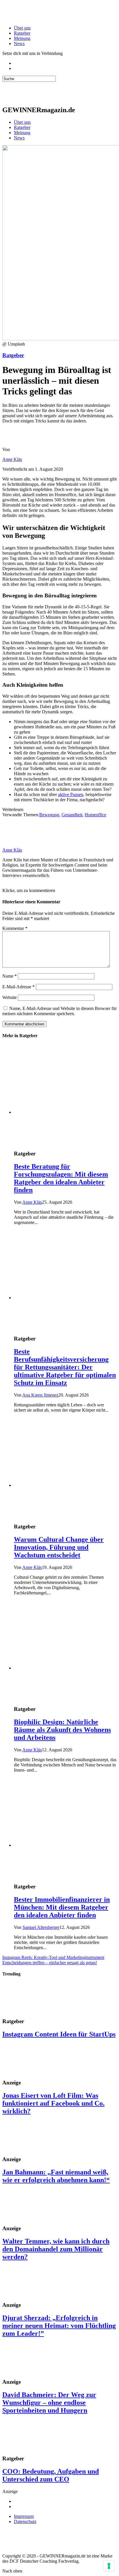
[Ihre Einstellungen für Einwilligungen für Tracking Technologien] (109, 2566)
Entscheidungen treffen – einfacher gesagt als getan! (50, 1963)
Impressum (24, 2516)
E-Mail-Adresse (18, 987)
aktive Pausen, (71, 794)
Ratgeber (22, 33)
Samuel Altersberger (41, 1927)
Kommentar (15, 928)
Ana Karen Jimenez (40, 1395)
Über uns (22, 28)
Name (10, 976)
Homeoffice (95, 815)
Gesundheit (72, 815)
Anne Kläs (12, 459)
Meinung (22, 38)
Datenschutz (25, 2521)
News (19, 44)
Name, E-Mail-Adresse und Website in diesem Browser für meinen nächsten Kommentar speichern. (59, 1011)
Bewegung (49, 815)
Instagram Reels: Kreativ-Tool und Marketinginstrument (53, 1957)
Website (10, 997)
